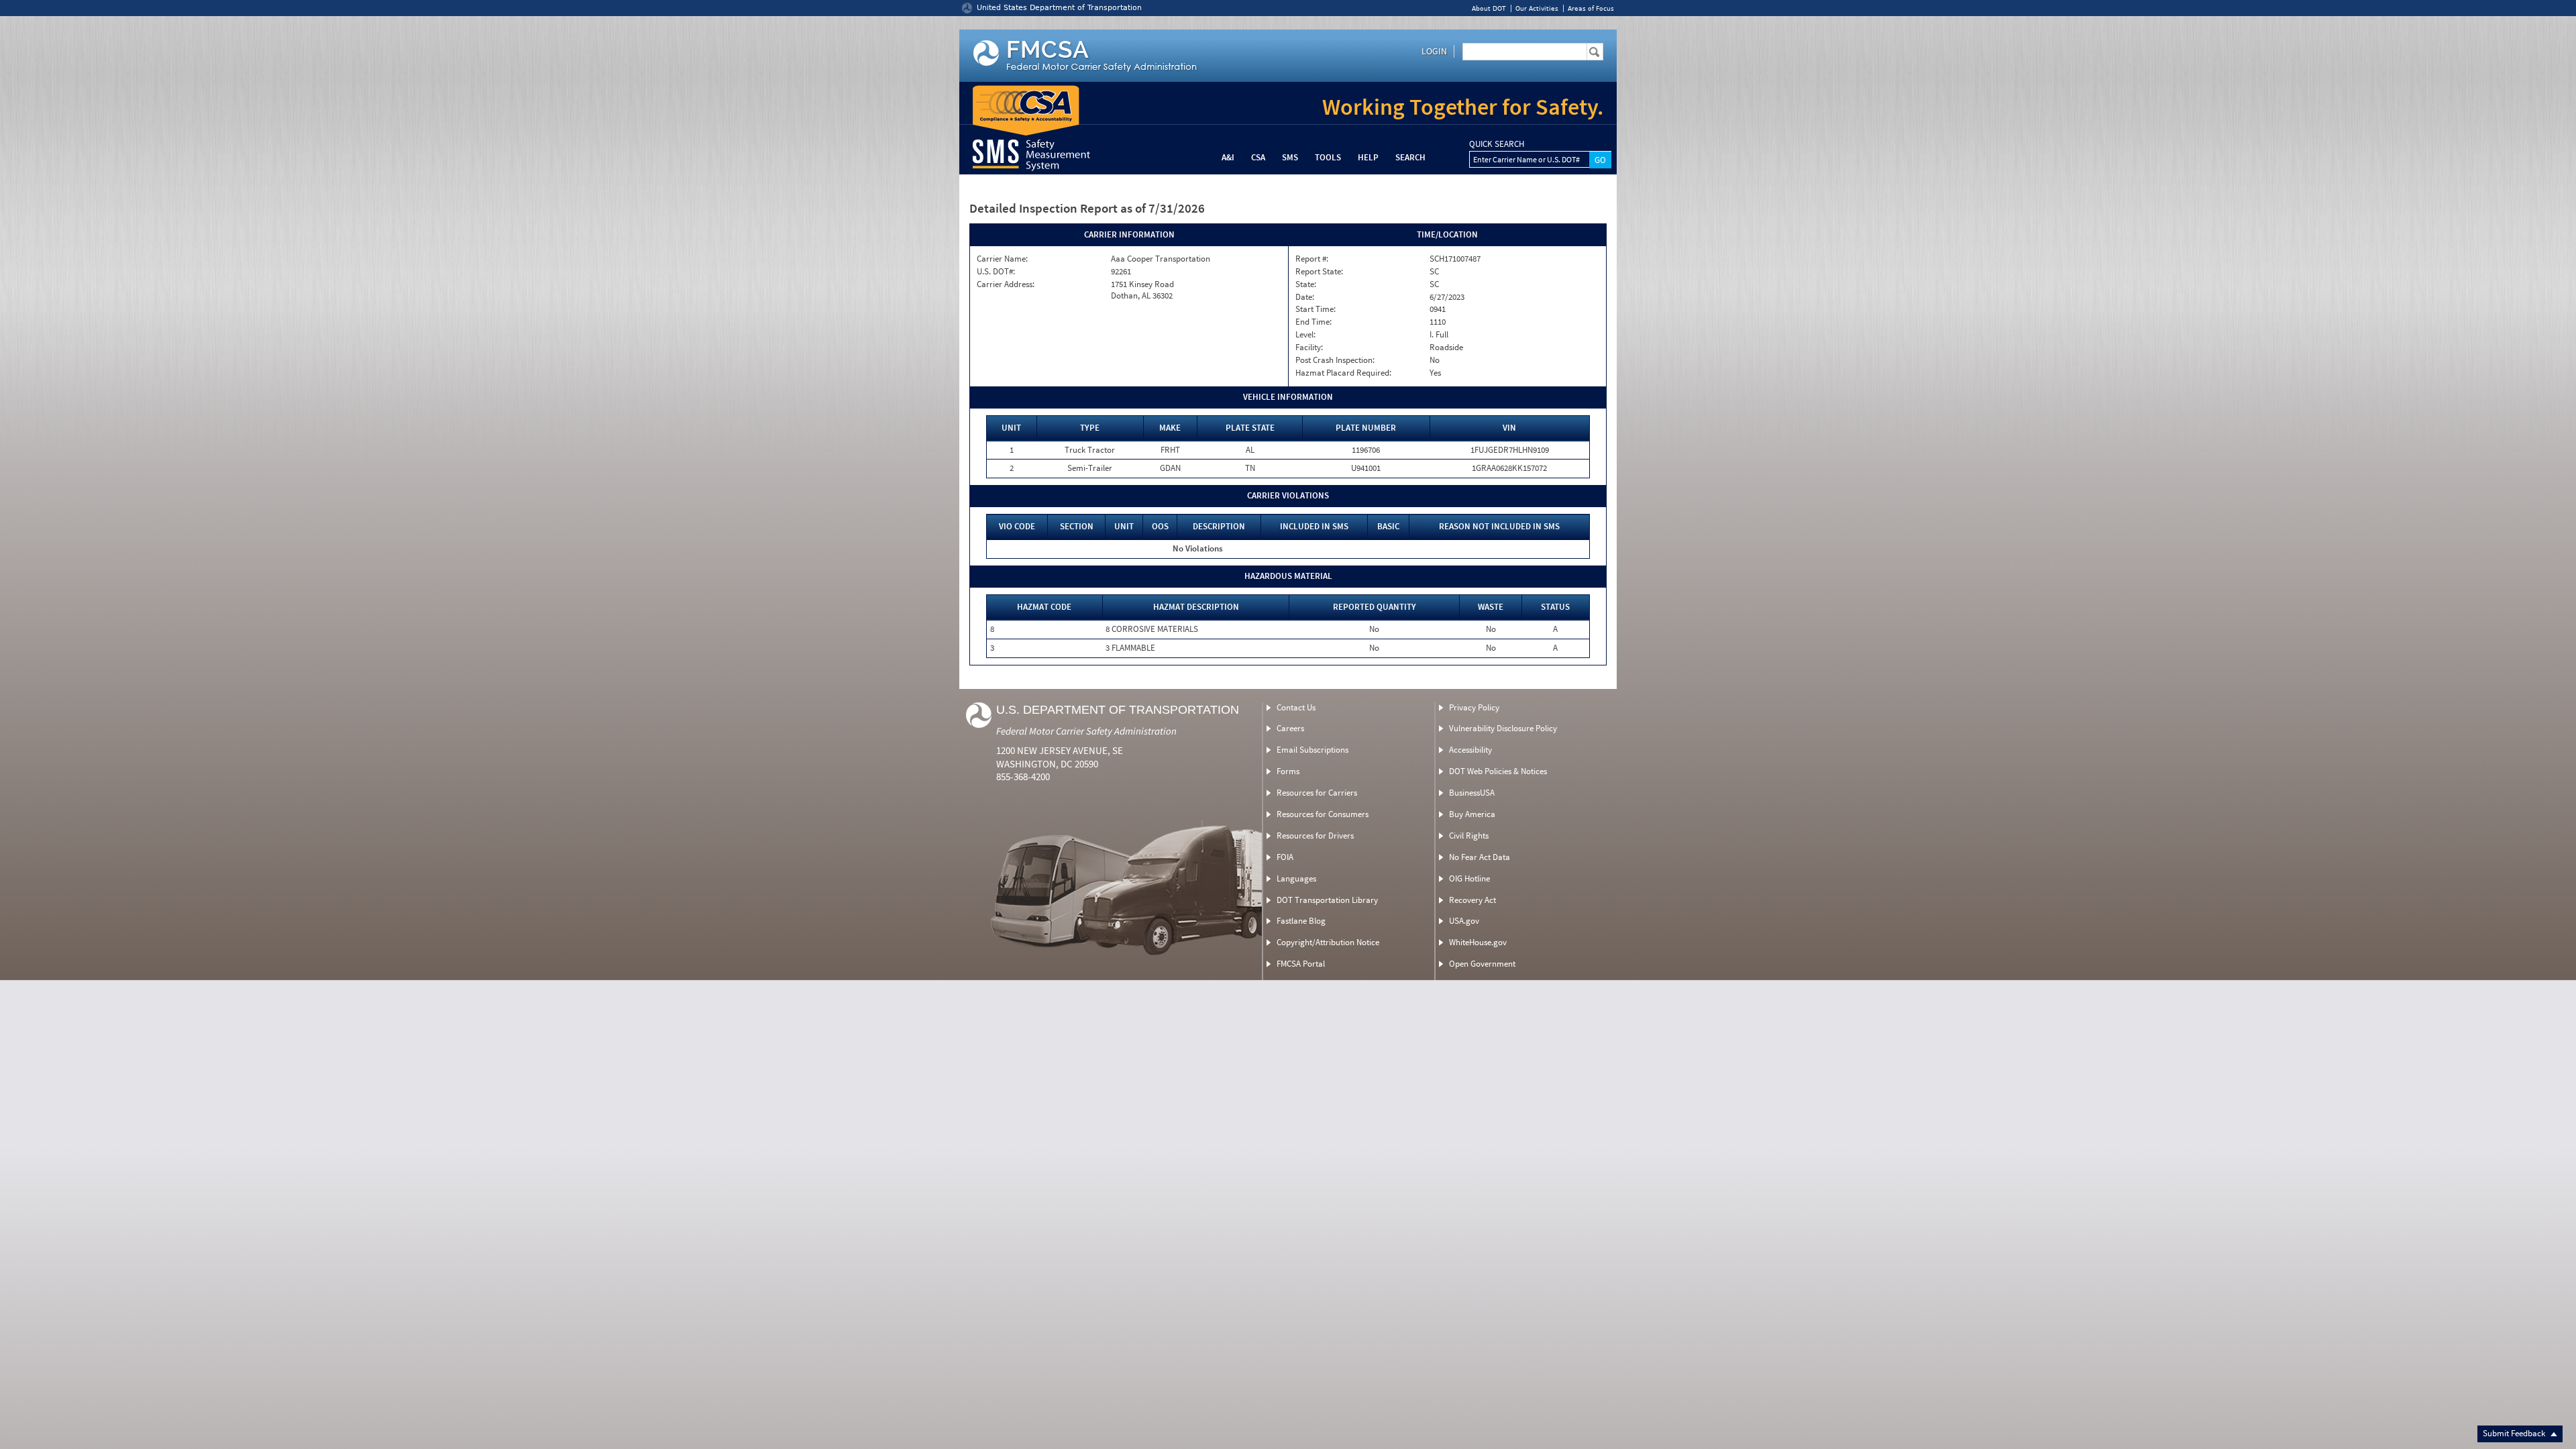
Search (1410, 157)
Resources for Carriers (1317, 793)
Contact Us (1296, 707)
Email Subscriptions (1312, 750)
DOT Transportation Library (1327, 900)
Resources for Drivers (1315, 836)
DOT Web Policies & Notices (1498, 771)
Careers (1290, 728)
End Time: (1313, 322)
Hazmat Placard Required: (1343, 373)
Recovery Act (1472, 900)
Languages (1296, 878)
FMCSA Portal (1301, 964)
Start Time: (1316, 309)
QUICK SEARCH (1497, 144)
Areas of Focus (1591, 8)
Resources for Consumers (1323, 814)
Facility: (1309, 347)
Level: (1305, 335)
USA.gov (1464, 921)
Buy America (1472, 814)
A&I (1228, 157)
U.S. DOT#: (996, 272)
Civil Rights (1469, 836)
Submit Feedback (2515, 1433)
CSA (1258, 157)
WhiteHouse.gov (1478, 942)
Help (1368, 157)
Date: (1305, 297)
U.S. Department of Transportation (1118, 710)
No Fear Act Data (1480, 857)
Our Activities (1537, 8)
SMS (1290, 157)
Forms (1288, 771)
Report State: (1319, 272)
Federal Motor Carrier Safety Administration (1086, 731)
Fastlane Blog (1301, 921)
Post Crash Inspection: (1335, 360)
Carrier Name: (1002, 259)
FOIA (1285, 857)
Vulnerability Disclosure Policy (1503, 728)
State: (1306, 284)
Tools (1328, 157)
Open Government (1482, 964)
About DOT (1489, 8)
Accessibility (1470, 750)
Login (1434, 51)
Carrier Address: (1006, 284)
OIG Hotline (1469, 878)
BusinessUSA (1472, 793)
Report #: (1312, 259)
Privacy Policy (1474, 707)
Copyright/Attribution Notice (1328, 942)
